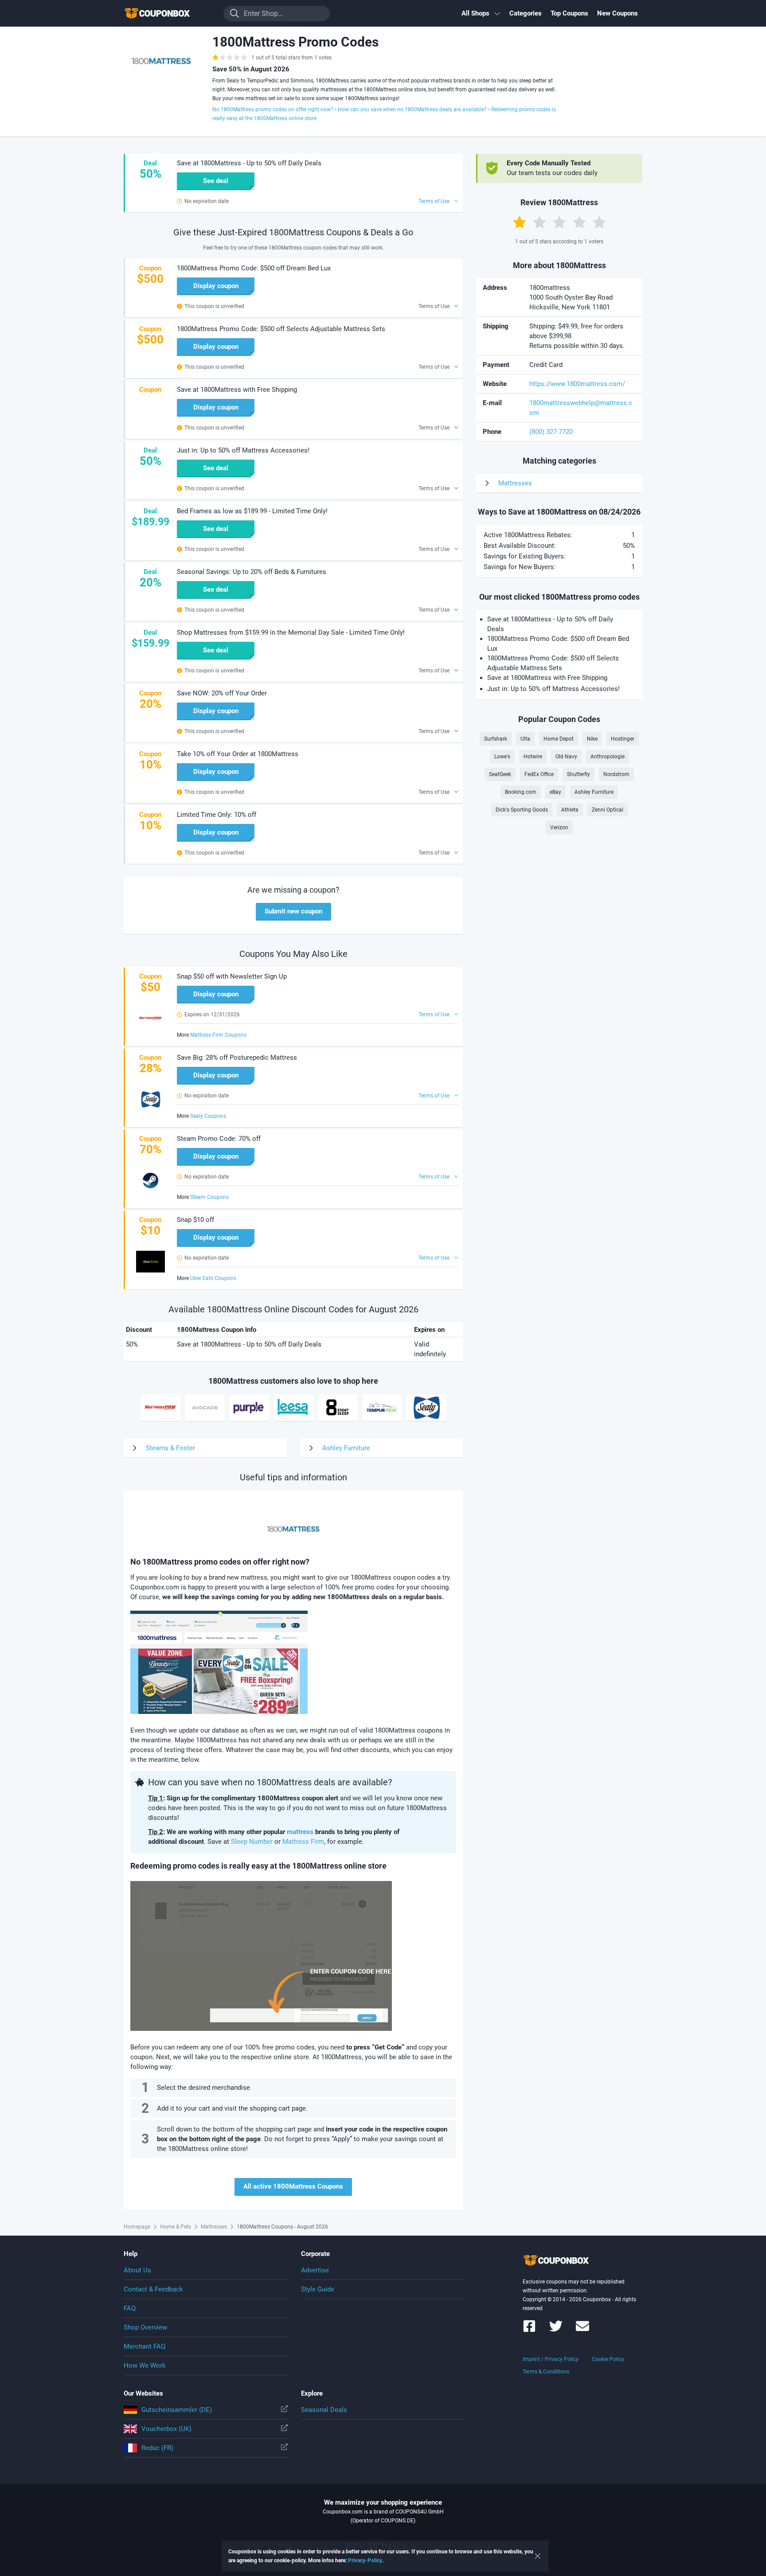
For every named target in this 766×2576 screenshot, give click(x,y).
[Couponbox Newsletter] (582, 2330)
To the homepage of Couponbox (168, 14)
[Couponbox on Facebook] (529, 2330)
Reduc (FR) (157, 2448)
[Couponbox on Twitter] (556, 2330)
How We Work (145, 2365)
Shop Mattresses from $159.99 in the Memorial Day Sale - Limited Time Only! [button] (291, 632)
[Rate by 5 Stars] (599, 222)
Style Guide (318, 2289)
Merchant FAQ (145, 2346)
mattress (300, 1832)
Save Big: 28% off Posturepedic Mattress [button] (237, 1058)
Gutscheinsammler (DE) (177, 2410)
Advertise (315, 2270)
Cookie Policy (608, 2359)
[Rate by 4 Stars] (579, 222)
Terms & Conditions (546, 2372)
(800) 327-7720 (551, 432)
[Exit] (538, 2556)
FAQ (130, 2308)
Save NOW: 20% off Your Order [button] (222, 693)
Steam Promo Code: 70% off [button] (219, 1139)
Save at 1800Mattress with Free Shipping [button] (237, 390)
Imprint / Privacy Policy (551, 2359)
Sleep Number (252, 1842)
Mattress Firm (303, 1842)
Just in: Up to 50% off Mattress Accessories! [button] (243, 450)
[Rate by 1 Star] (520, 222)
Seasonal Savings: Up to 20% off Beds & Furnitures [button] (252, 572)
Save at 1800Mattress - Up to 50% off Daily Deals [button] (249, 163)
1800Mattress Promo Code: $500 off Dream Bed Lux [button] (254, 268)
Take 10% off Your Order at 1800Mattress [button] (238, 754)
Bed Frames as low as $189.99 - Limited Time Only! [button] (252, 511)
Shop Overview (145, 2327)
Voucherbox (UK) (166, 2429)
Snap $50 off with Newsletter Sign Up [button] (232, 976)
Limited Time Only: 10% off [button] (217, 815)
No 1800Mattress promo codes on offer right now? (273, 109)
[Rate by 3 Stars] (559, 222)
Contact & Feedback (153, 2289)
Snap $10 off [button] (195, 1220)
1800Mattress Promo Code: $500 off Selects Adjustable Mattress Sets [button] (281, 329)
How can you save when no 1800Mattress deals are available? (412, 109)
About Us (137, 2270)
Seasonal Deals (324, 2410)
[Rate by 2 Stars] (539, 222)
